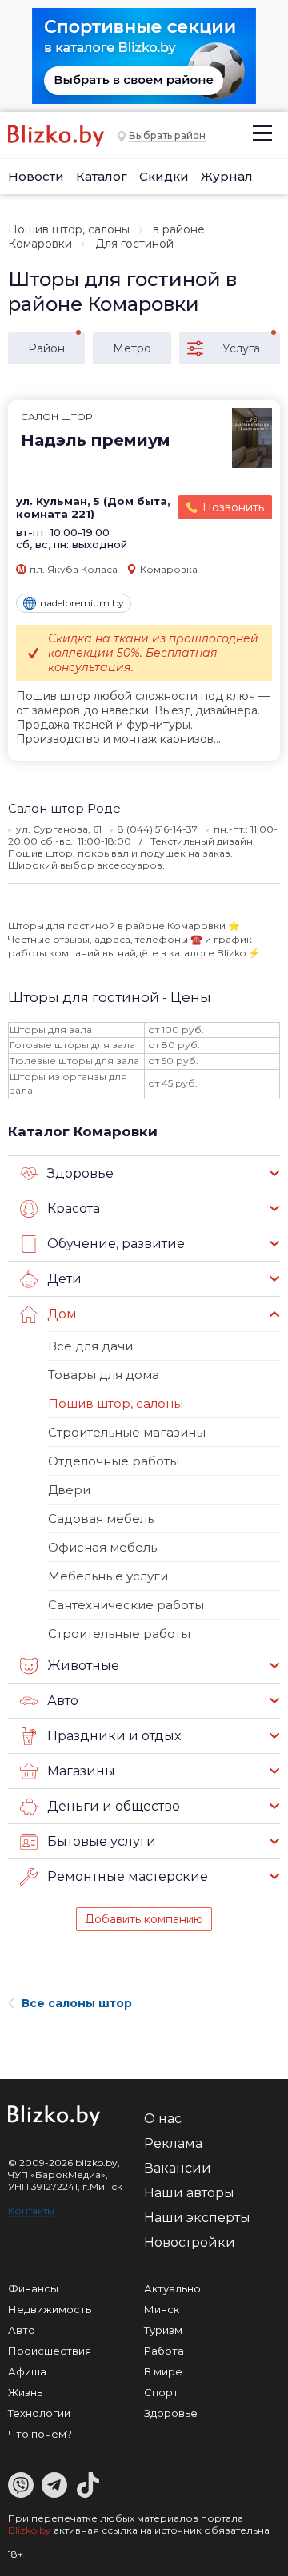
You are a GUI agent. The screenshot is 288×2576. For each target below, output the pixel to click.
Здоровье (171, 2413)
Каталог (102, 176)
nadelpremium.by (82, 603)
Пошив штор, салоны (69, 229)
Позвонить (233, 507)
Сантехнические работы (126, 1605)
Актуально (172, 2288)
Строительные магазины (127, 1432)
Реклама (173, 2143)
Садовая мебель (101, 1519)
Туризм (163, 2330)
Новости (36, 176)
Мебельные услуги (108, 1576)
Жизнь (25, 2392)
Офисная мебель (102, 1547)
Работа (164, 2351)
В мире (163, 2371)
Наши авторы (189, 2193)
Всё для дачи (90, 1346)
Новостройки (190, 2242)
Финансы (33, 2288)
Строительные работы (119, 1634)
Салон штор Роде (64, 808)
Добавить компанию (144, 1919)
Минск (162, 2309)
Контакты (31, 2210)
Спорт (161, 2392)
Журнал (227, 176)
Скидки (164, 176)
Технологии (39, 2413)
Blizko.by (30, 2530)
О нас (163, 2119)
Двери (69, 1490)
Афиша (27, 2371)
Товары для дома (104, 1375)
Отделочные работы (114, 1461)
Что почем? (40, 2434)
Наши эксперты (197, 2218)
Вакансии (178, 2168)
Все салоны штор (77, 2003)
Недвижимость (50, 2309)
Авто (22, 2330)
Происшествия (50, 2351)
